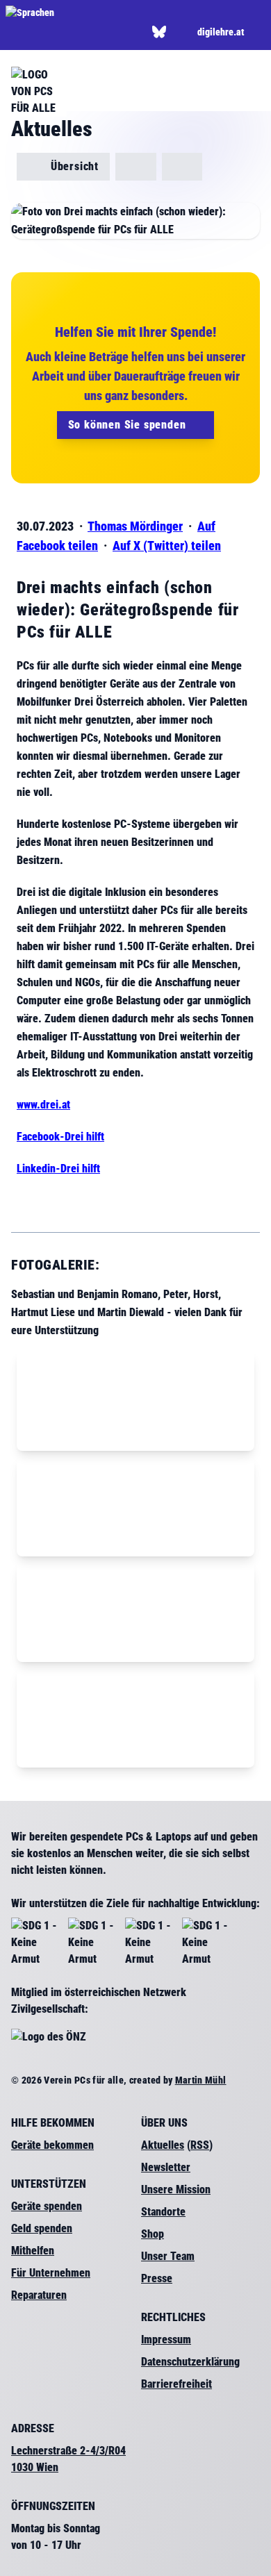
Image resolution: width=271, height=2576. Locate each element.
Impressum (166, 2340)
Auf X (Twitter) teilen (167, 546)
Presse (157, 2278)
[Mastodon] (179, 32)
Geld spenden (42, 2228)
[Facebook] (14, 32)
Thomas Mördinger (135, 526)
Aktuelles (163, 2145)
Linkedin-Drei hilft (58, 1169)
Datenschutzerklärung (190, 2362)
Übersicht (73, 166)
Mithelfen (33, 2251)
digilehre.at (221, 32)
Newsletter (166, 2167)
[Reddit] (139, 32)
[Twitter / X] (34, 32)
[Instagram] (55, 32)
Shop (153, 2234)
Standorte (163, 2212)
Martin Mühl (201, 2080)
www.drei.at (43, 1105)
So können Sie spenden (129, 425)
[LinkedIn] (76, 32)
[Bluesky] (159, 32)
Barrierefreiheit (176, 2384)
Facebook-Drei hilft (60, 1137)
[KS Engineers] (182, 167)
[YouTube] (98, 32)
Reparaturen (39, 2295)
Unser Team (168, 2256)
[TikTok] (118, 32)
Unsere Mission (176, 2189)
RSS (200, 2145)
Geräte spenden (47, 2206)
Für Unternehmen (51, 2273)
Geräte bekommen (52, 2145)
